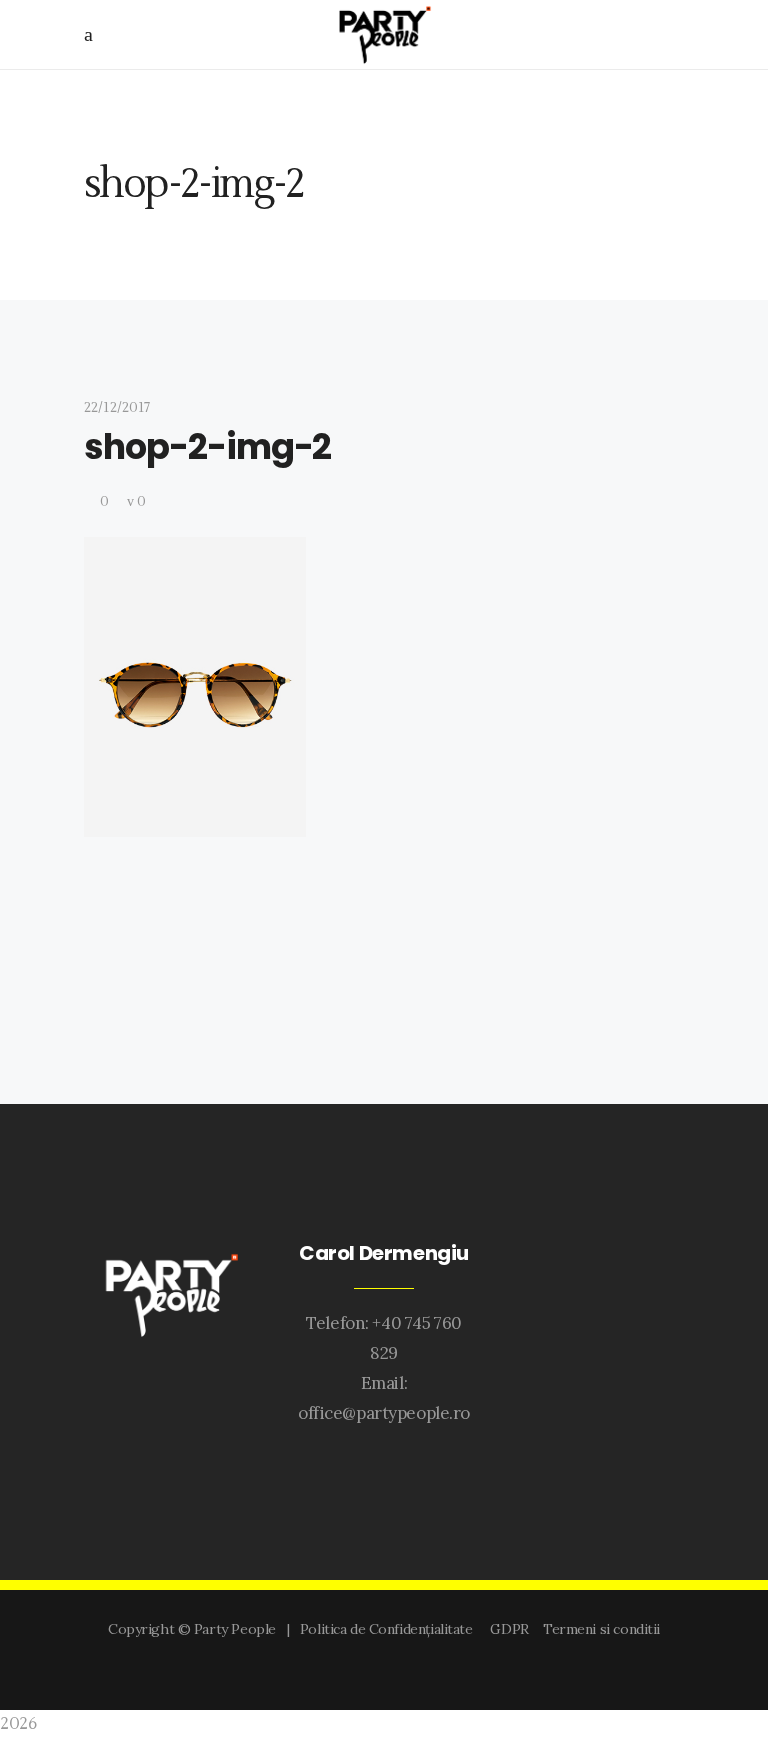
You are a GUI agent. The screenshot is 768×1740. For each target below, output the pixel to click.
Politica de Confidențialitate (390, 1629)
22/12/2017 (117, 408)
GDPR (512, 1629)
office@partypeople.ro (384, 1413)
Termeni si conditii (601, 1629)
